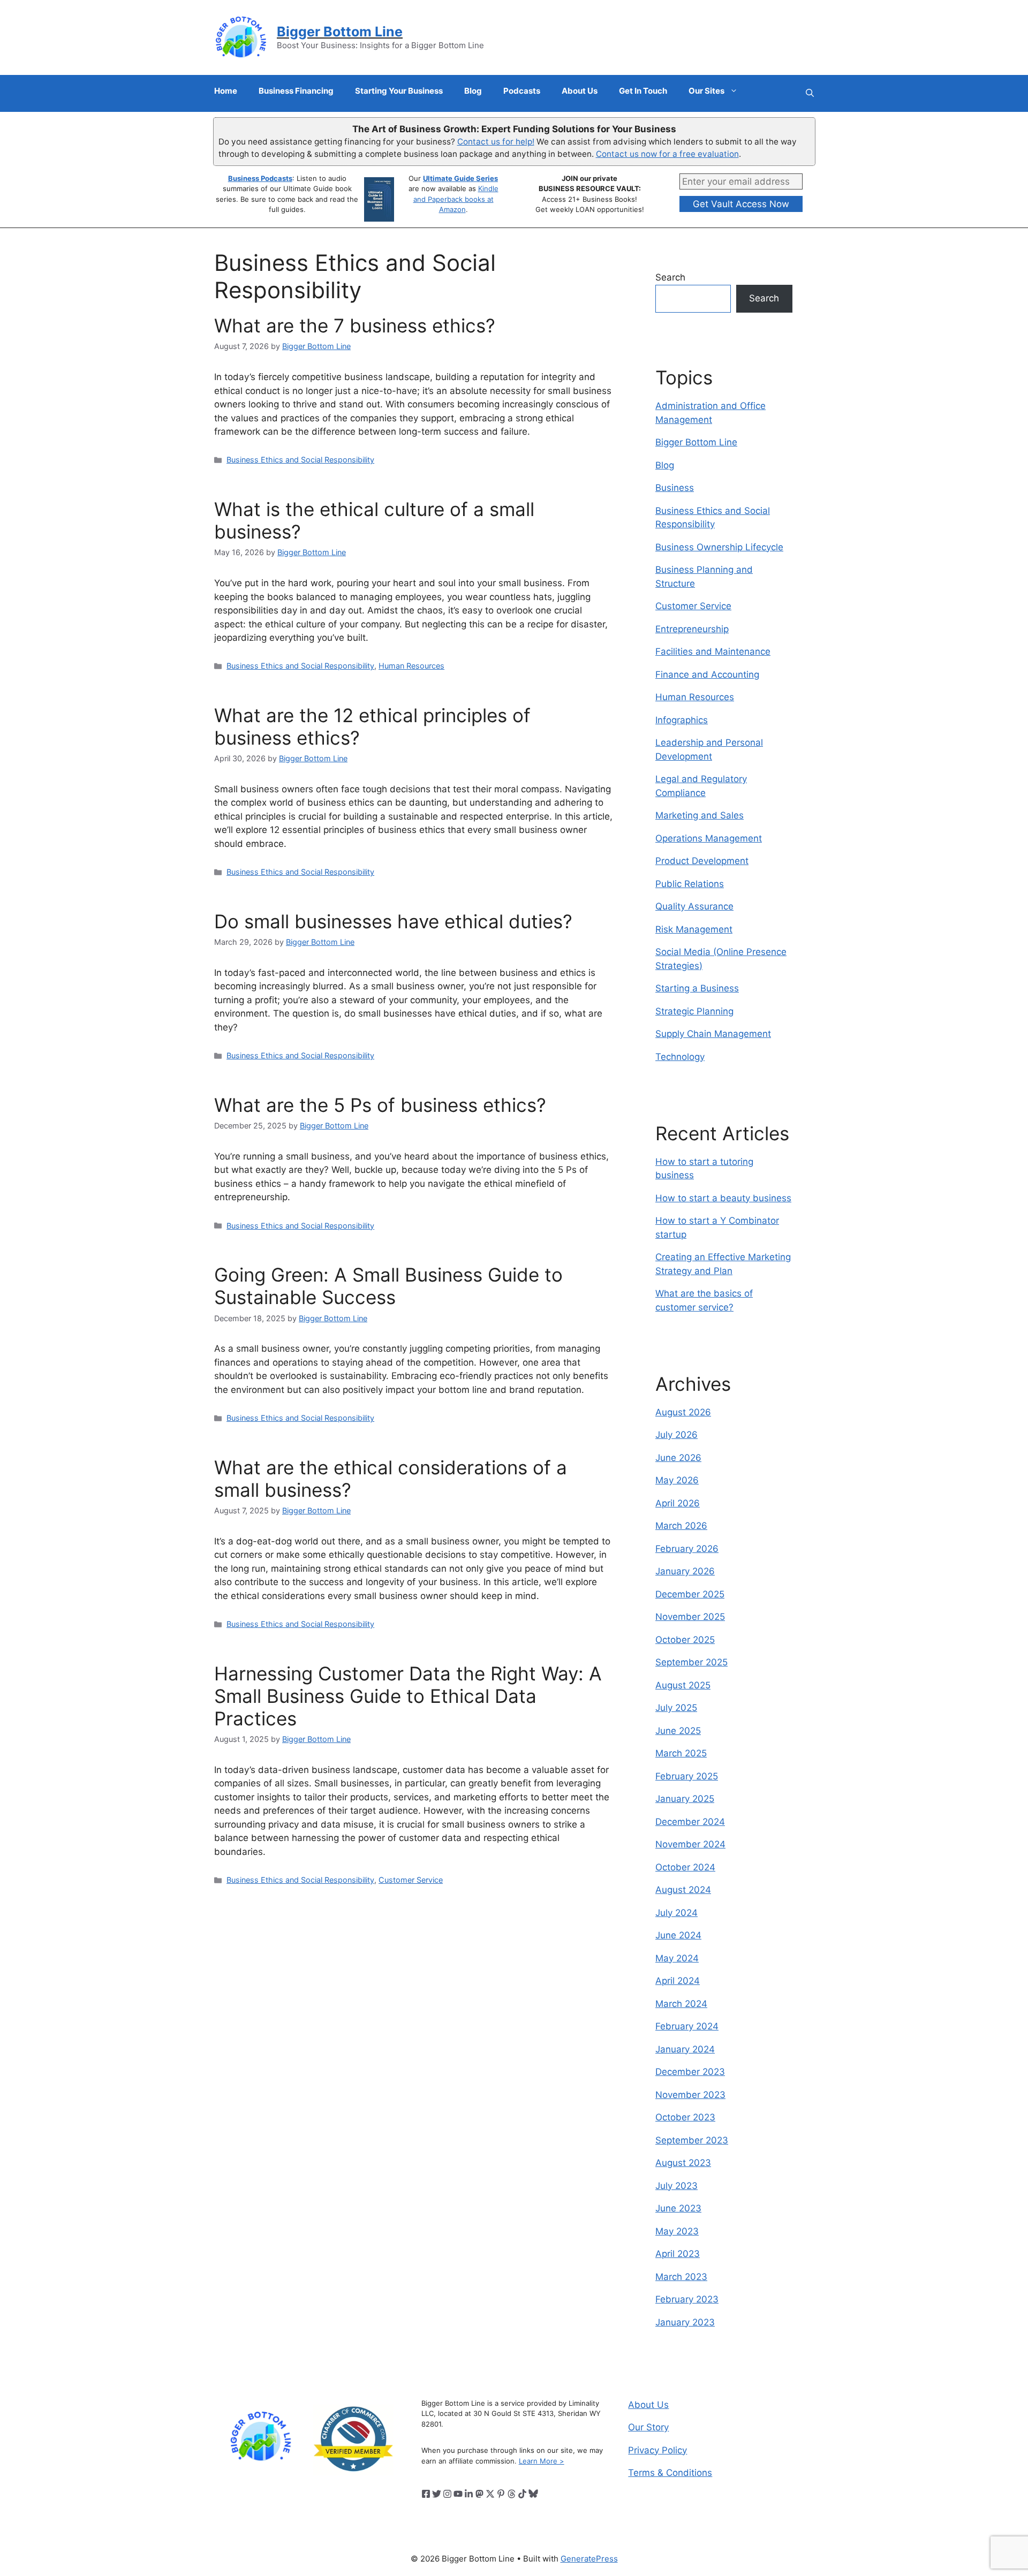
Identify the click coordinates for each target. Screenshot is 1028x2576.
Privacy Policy (657, 2450)
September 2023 (692, 2140)
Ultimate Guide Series (460, 178)
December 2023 (690, 2072)
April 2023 (678, 2254)
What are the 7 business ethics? (355, 325)
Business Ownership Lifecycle (719, 547)
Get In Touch (643, 91)
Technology (680, 1057)
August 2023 (683, 2163)
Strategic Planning (694, 1011)
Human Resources (411, 666)
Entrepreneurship (692, 629)
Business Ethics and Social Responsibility (300, 460)
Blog (473, 91)
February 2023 (687, 2299)
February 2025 (687, 1776)
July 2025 (676, 1708)
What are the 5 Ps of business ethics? (380, 1105)
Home (226, 91)
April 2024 (678, 1981)
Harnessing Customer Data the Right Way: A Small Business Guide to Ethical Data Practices (408, 1696)
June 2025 (678, 1731)
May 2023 (677, 2231)
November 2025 (690, 1617)
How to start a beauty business (723, 1198)
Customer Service (411, 1880)
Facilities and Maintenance (713, 651)
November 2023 (690, 2095)
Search (670, 277)
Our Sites (706, 91)
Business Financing (296, 91)
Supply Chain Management (713, 1034)
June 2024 (678, 1935)
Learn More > (542, 2461)
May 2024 (677, 1958)
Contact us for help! (496, 142)
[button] (810, 93)
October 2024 (685, 1867)
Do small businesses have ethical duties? (393, 921)
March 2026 (681, 1526)
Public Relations (690, 884)
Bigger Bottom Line (340, 32)
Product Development (702, 861)
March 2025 (681, 1753)
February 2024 (687, 2026)
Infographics (682, 720)
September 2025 (691, 1662)
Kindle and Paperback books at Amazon (456, 199)
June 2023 (678, 2208)
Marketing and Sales (700, 815)
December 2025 (690, 1594)
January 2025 (685, 1799)
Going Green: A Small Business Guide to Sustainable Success (388, 1286)
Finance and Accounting (707, 675)
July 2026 (676, 1435)
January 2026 (685, 1571)
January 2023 (685, 2322)
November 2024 (690, 1844)
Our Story (648, 2427)
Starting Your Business (399, 91)
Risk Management (694, 929)
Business (675, 488)
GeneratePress (589, 2559)
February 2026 (687, 1549)
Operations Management (709, 838)
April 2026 (678, 1503)
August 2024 (683, 1890)
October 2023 (685, 2117)
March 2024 (681, 2004)
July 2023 (676, 2186)
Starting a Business (697, 988)
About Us (580, 91)
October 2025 (685, 1640)
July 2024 (676, 1913)
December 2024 (690, 1822)
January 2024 (685, 2049)
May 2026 (677, 1480)
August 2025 (683, 1685)
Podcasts (522, 91)
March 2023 (681, 2277)
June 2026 (678, 1458)
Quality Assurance (694, 906)
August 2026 (683, 1412)
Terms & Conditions (670, 2473)
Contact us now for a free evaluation (667, 154)
